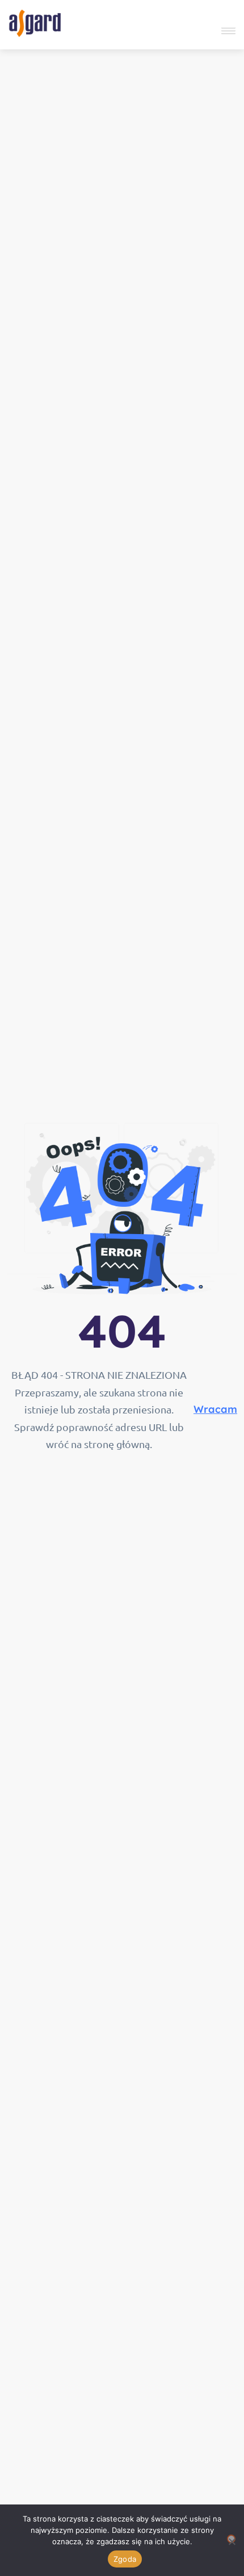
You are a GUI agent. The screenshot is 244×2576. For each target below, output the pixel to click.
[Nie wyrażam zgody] (231, 2539)
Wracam (215, 1409)
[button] (226, 31)
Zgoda (125, 2559)
